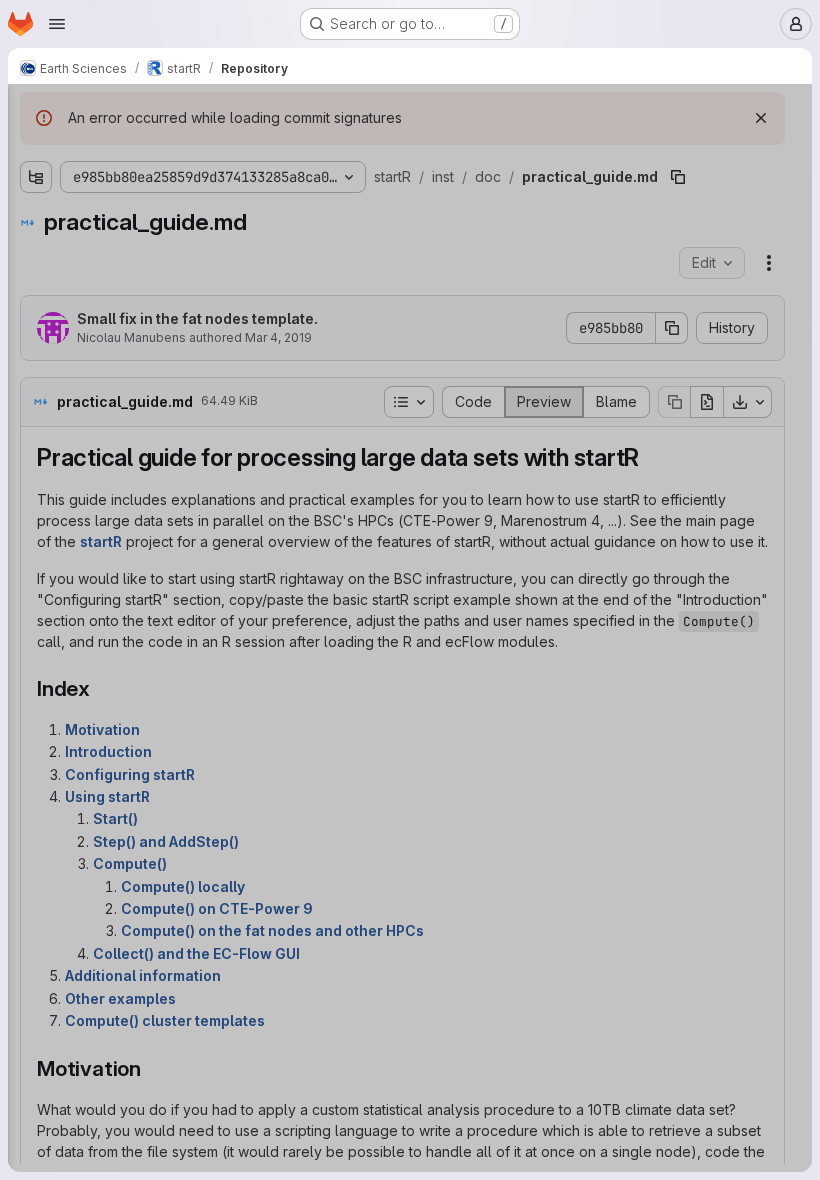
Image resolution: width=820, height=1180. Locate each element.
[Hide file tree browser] (36, 112)
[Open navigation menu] (57, 24)
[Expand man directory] (36, 507)
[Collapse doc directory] (52, 283)
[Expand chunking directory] (52, 251)
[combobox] (164, 151)
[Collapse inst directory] (36, 219)
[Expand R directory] (36, 187)
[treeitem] (166, 187)
